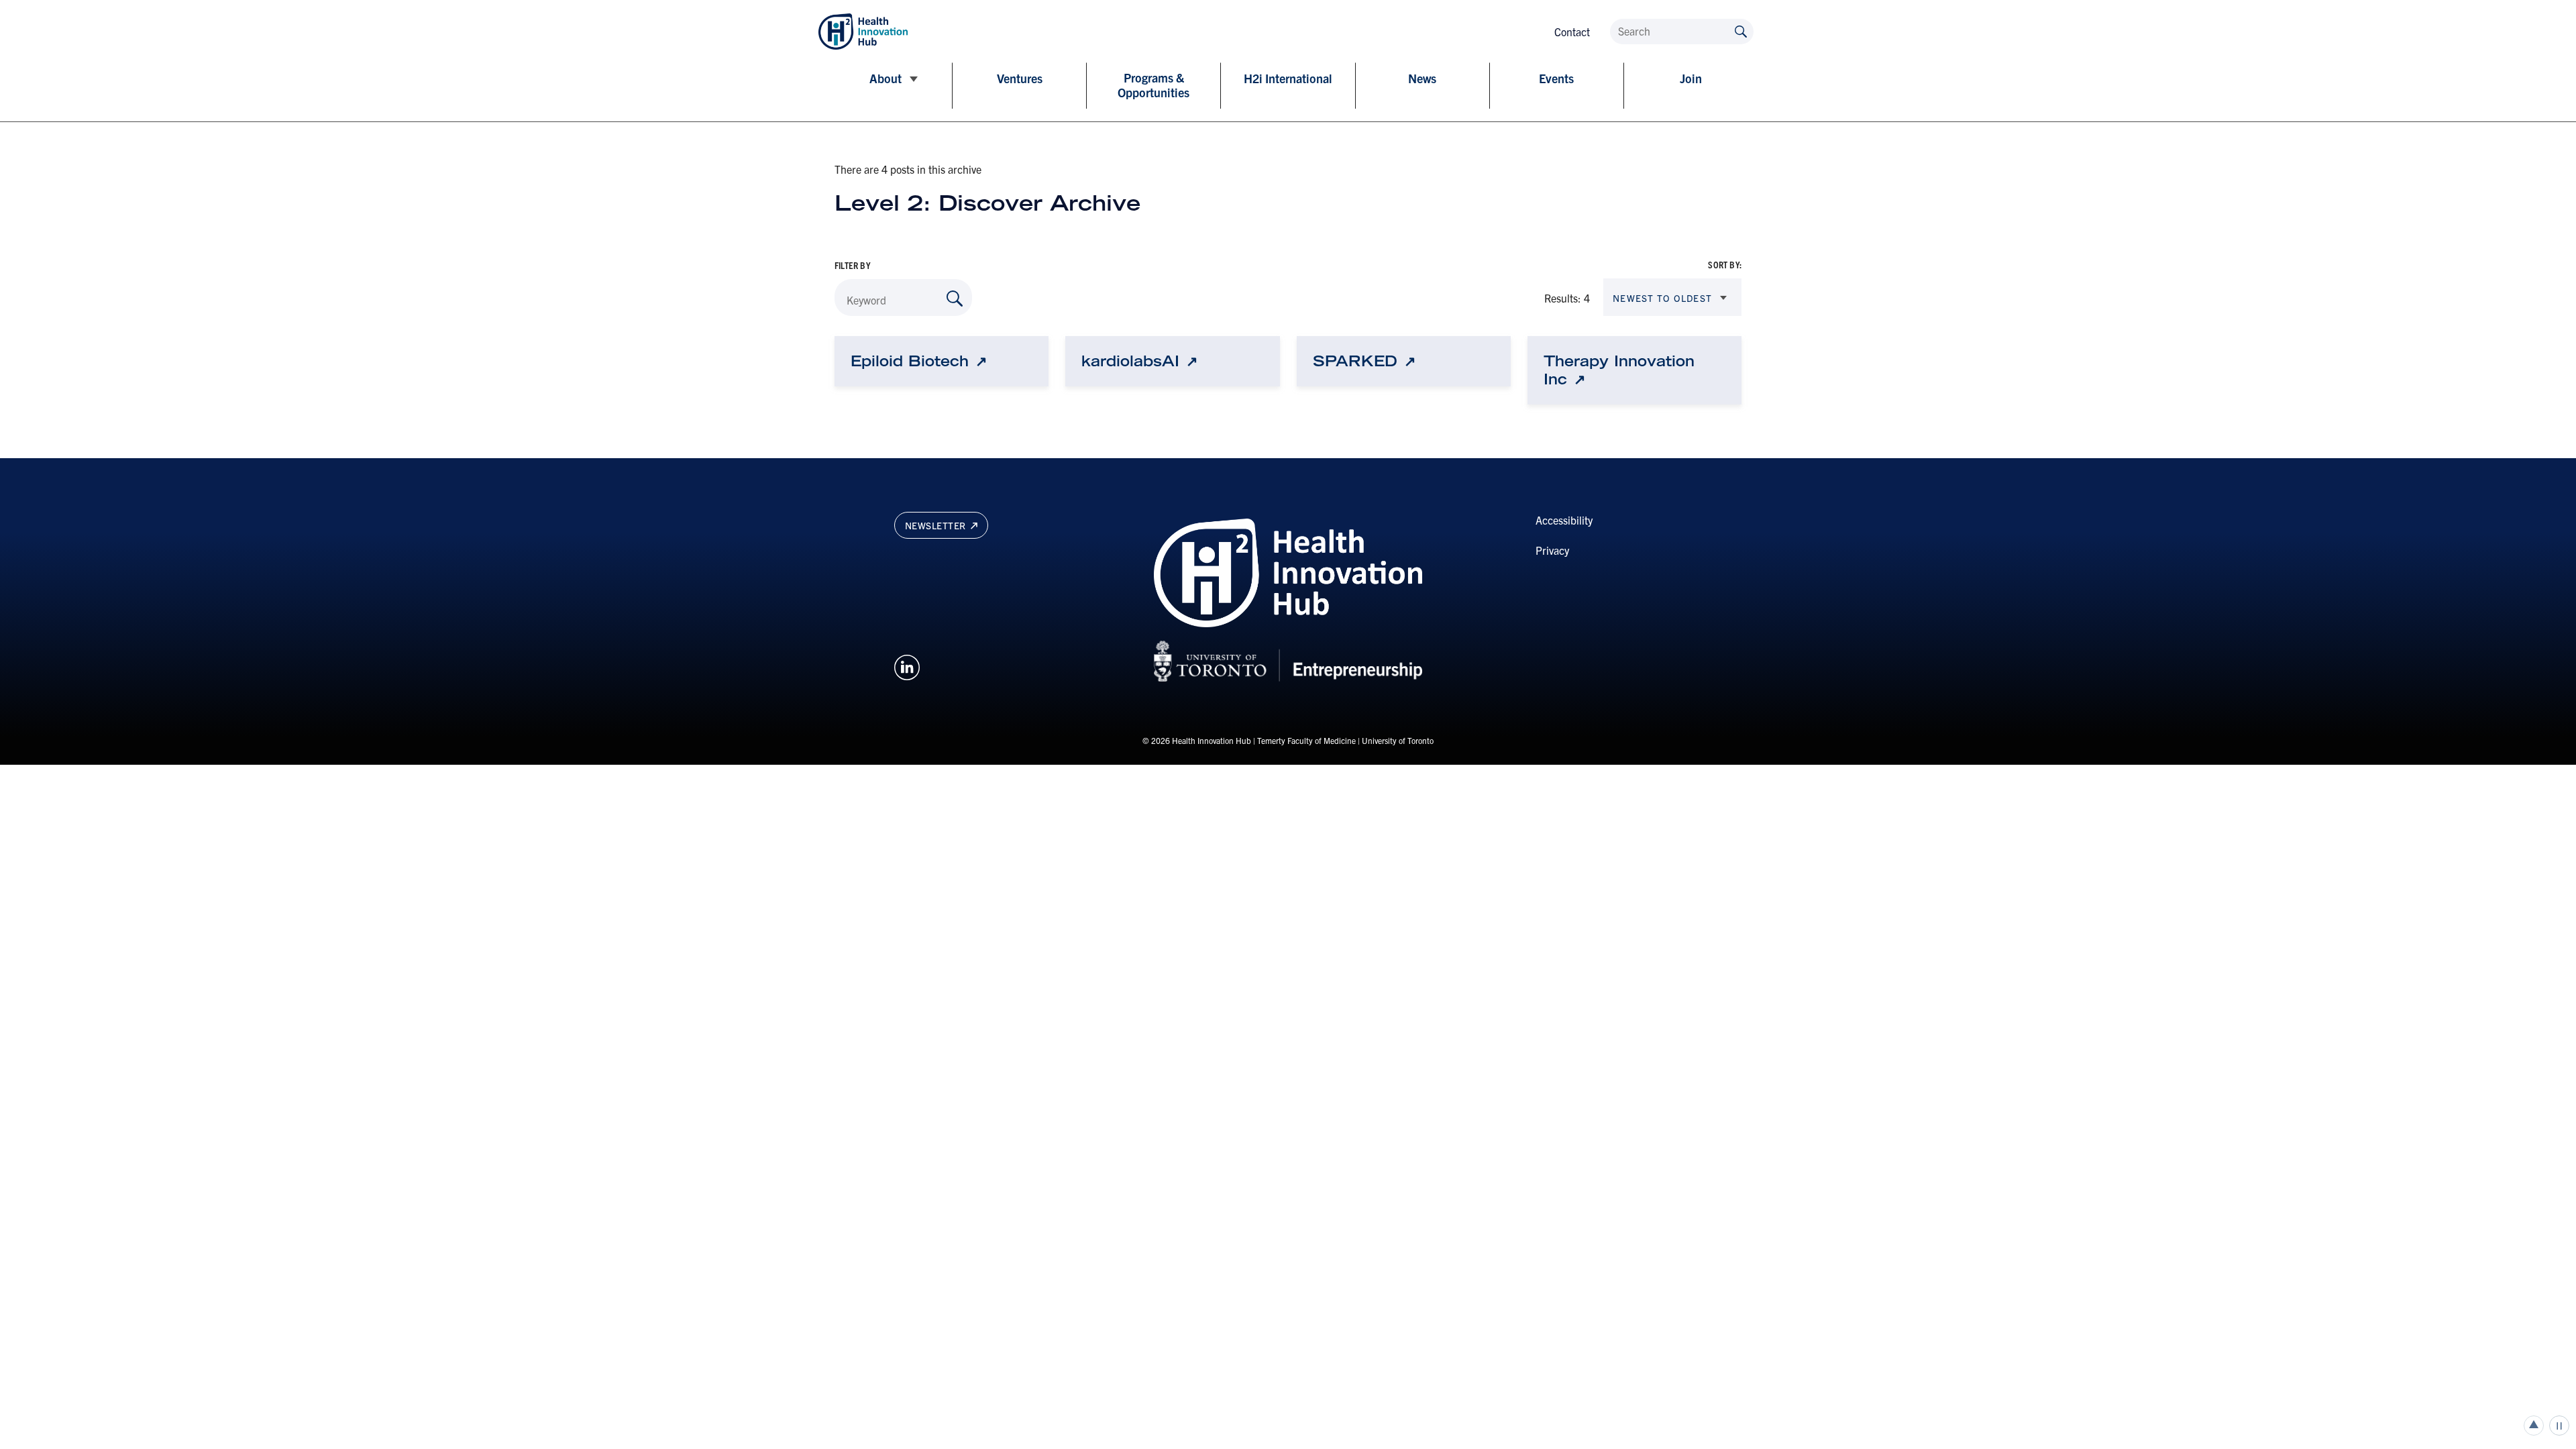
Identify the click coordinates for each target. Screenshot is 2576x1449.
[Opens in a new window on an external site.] (907, 665)
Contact (1572, 32)
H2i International (1288, 78)
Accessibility (1564, 520)
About (885, 78)
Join (1691, 78)
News (1422, 78)
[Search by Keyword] (955, 299)
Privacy (1552, 550)
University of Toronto (1398, 740)
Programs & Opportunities (1153, 85)
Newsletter (937, 525)
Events (1556, 78)
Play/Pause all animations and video (2559, 1426)
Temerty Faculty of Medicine (1306, 740)
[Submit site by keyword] (1741, 31)
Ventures (1020, 78)
